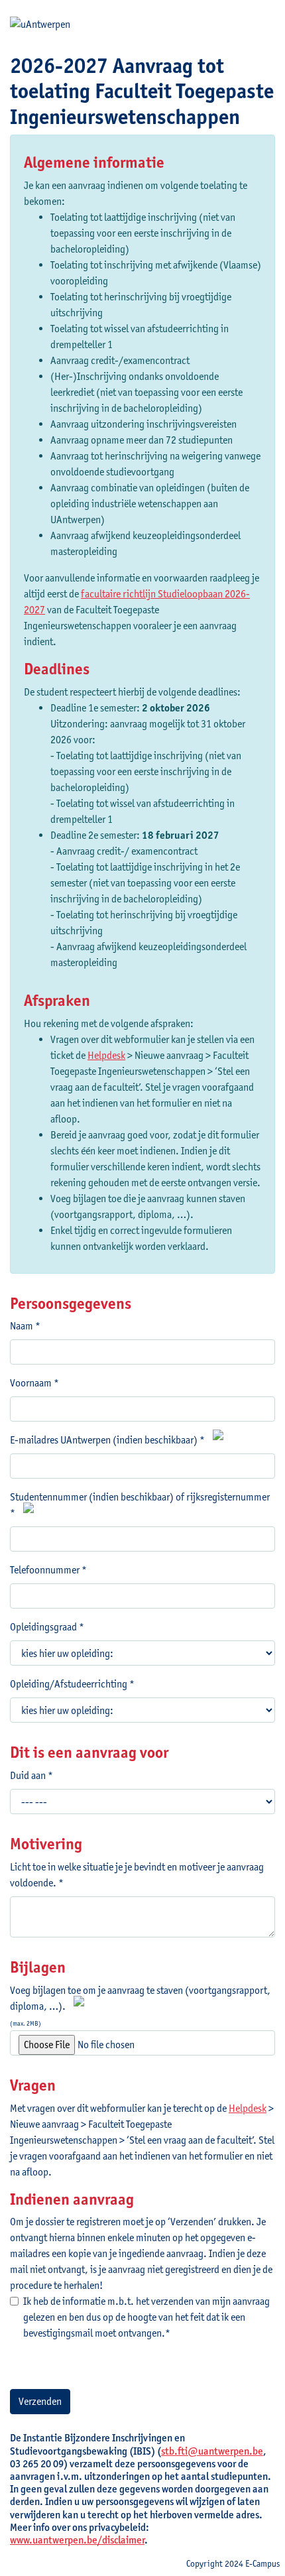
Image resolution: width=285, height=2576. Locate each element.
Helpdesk (106, 1055)
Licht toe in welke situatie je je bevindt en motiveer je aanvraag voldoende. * (137, 1875)
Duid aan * (31, 1775)
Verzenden (40, 2401)
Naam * (25, 1326)
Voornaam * (34, 1383)
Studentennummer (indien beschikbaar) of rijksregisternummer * (140, 1505)
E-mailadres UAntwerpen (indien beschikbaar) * (107, 1440)
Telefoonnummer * (48, 1570)
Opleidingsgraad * (47, 1627)
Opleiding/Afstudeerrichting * (72, 1684)
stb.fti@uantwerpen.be (212, 2451)
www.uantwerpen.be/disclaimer (77, 2540)
